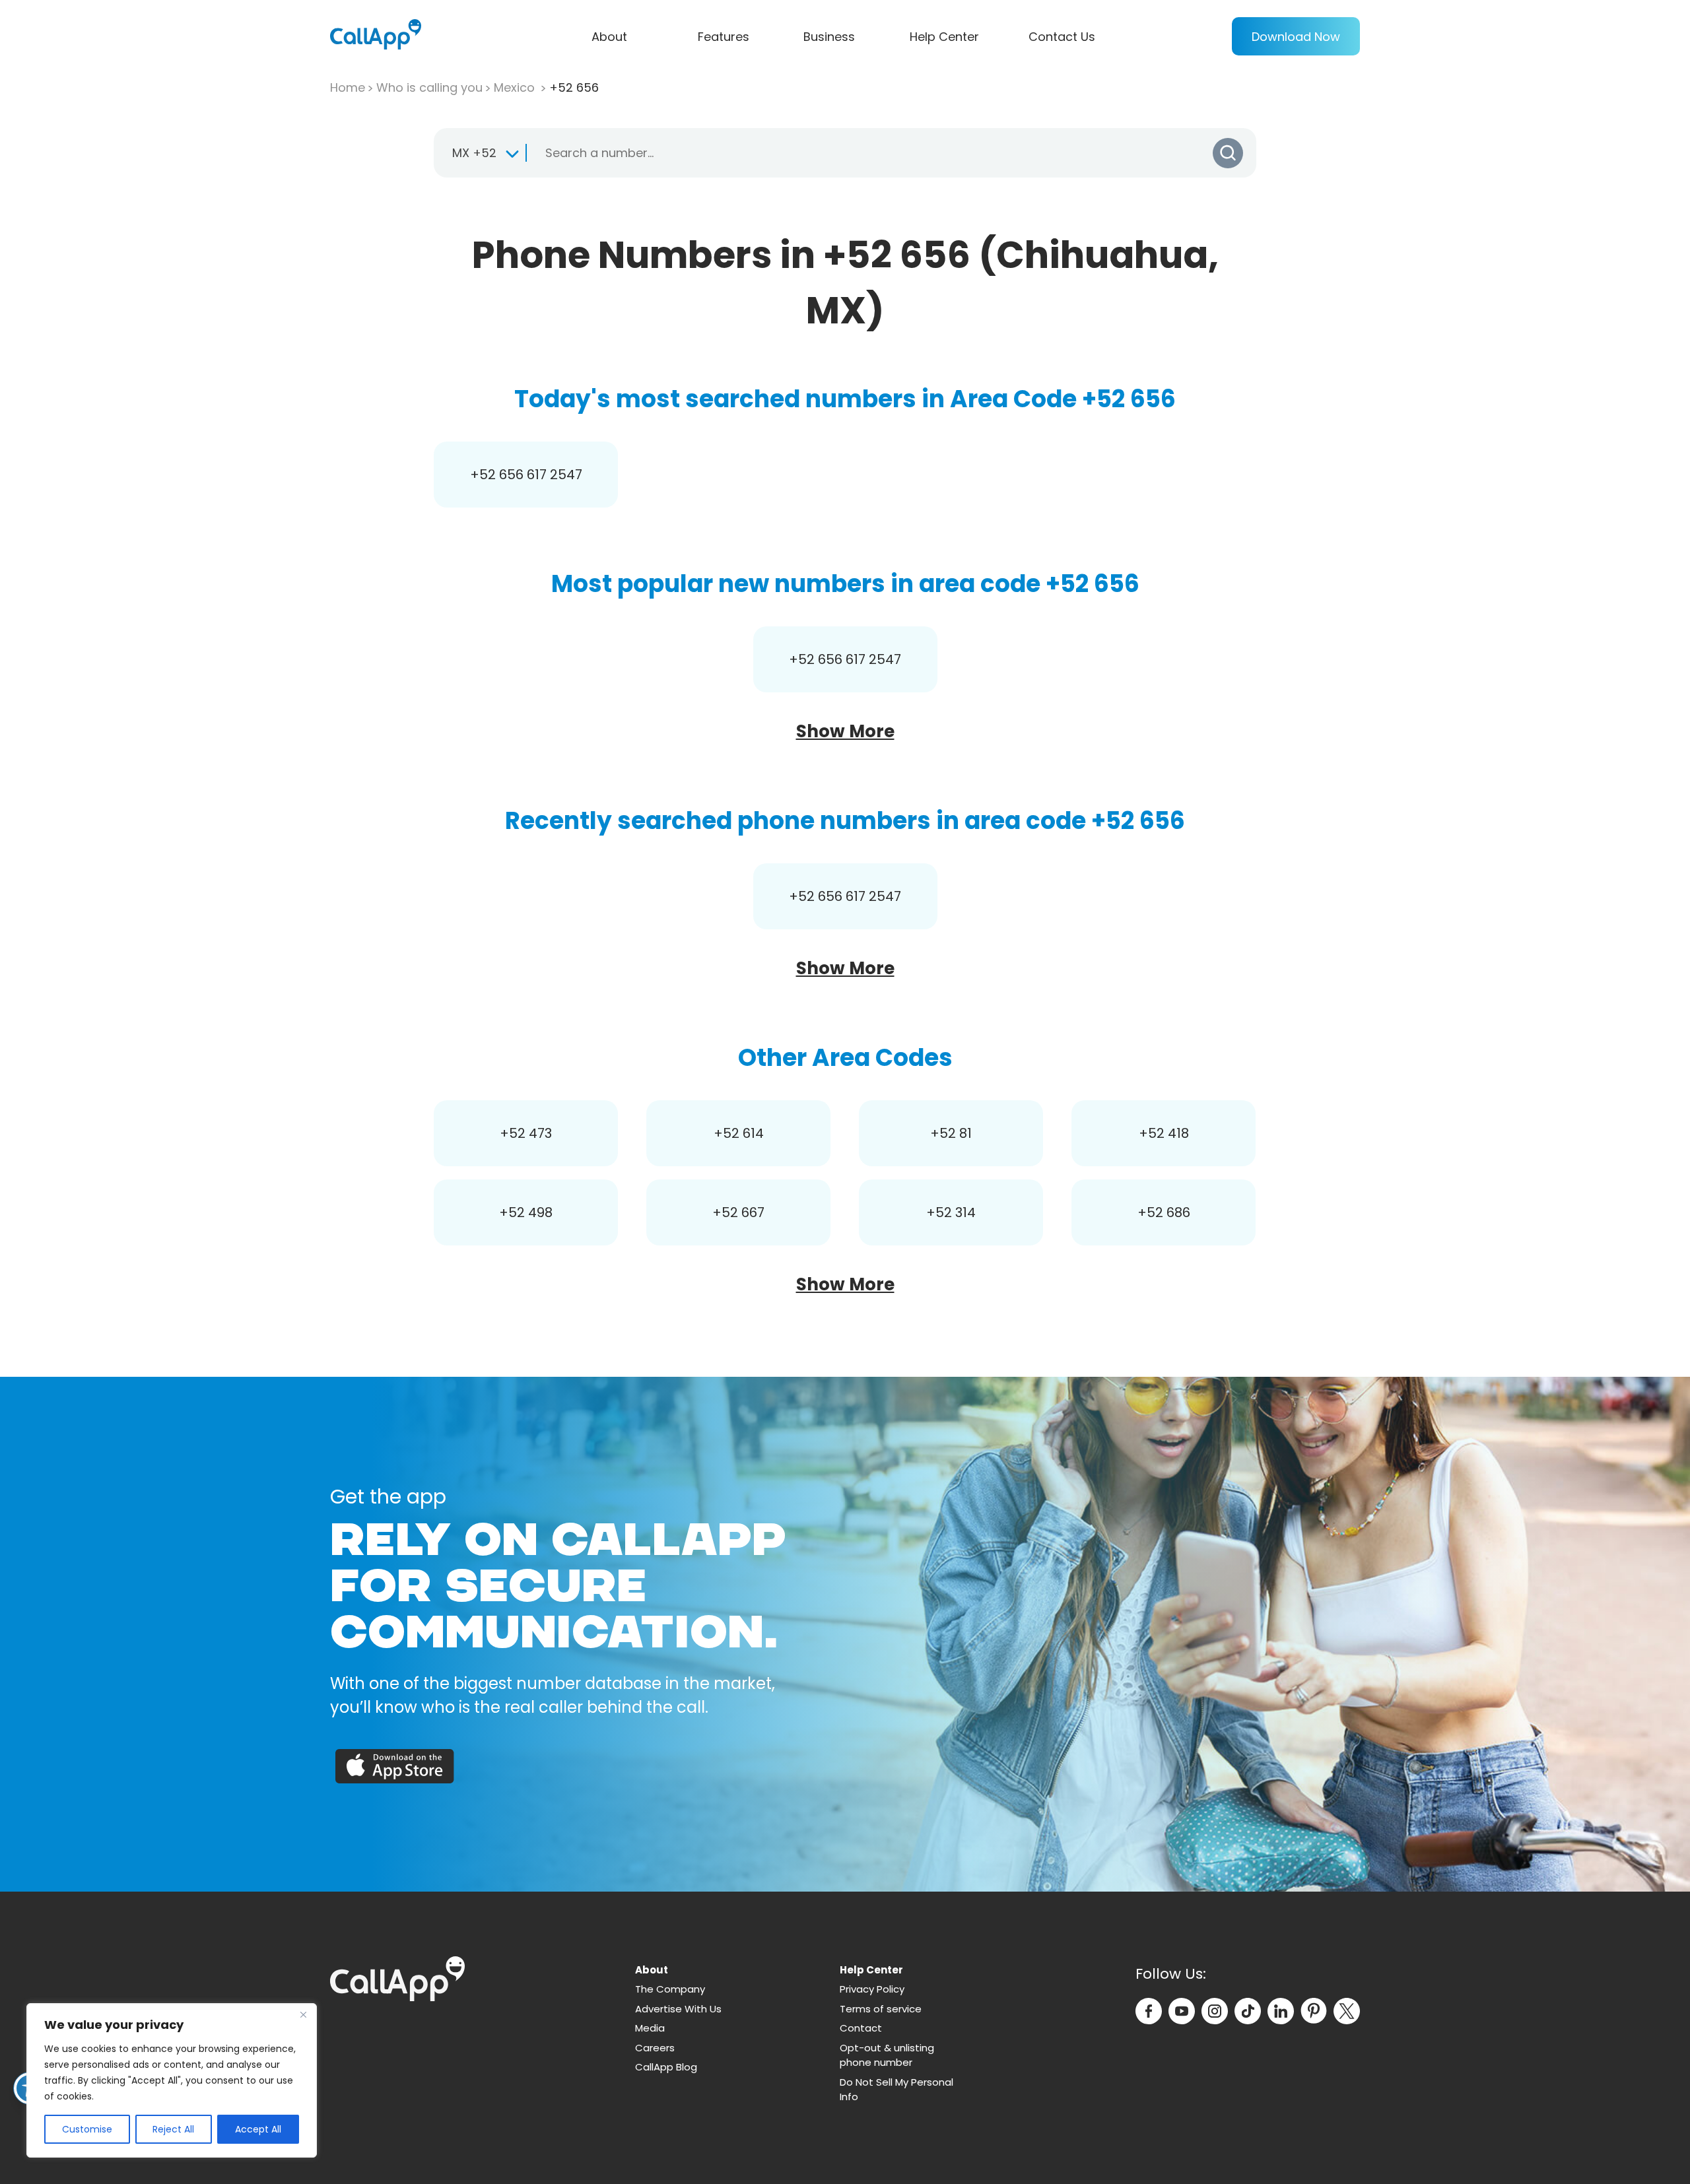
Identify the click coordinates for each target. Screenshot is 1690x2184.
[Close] (303, 2014)
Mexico (516, 87)
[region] (172, 2080)
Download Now (1296, 37)
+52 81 (951, 1133)
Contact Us (1062, 37)
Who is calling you (429, 87)
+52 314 (951, 1212)
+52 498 (526, 1212)
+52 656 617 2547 (526, 475)
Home (348, 87)
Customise (87, 2129)
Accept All (258, 2129)
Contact (861, 2028)
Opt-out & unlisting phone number (887, 2055)
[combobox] (480, 153)
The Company (670, 1989)
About (609, 37)
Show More (845, 731)
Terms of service (881, 2009)
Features (724, 37)
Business (829, 37)
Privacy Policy (872, 1989)
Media (650, 2028)
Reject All (173, 2129)
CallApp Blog (666, 2067)
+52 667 (738, 1212)
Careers (655, 2048)
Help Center (944, 37)
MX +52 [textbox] (474, 153)
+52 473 (526, 1133)
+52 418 (1164, 1133)
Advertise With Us (678, 2009)
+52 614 (739, 1133)
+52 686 (1164, 1212)
